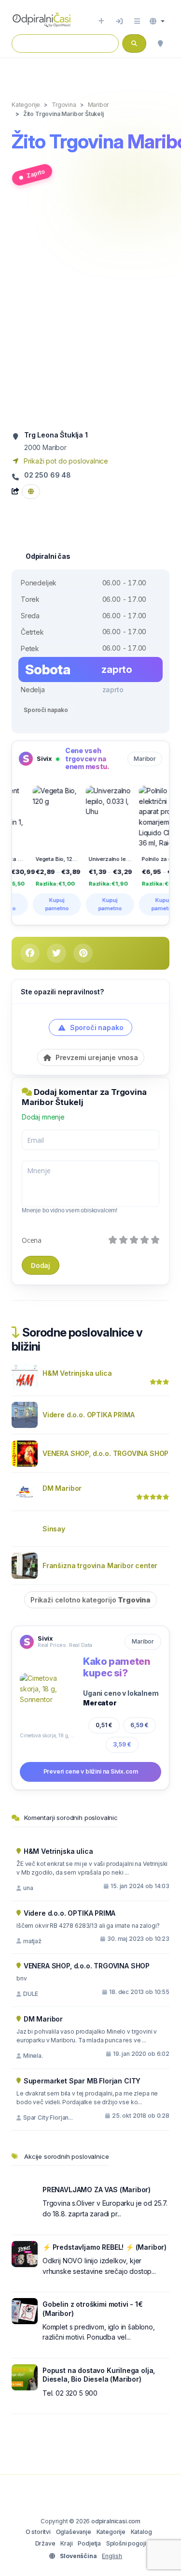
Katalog (141, 2532)
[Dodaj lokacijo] (101, 21)
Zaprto (36, 174)
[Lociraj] (160, 44)
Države (45, 2543)
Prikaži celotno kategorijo (90, 1600)
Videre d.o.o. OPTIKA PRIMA (88, 1415)
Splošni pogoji (126, 2543)
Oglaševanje (74, 2532)
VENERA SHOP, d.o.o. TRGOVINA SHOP (105, 1453)
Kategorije (111, 2532)
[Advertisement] (90, 312)
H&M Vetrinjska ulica (77, 1373)
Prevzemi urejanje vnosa (96, 1057)
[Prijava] (119, 21)
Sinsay (54, 1529)
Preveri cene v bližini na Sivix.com (91, 1771)
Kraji (66, 2543)
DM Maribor (62, 1488)
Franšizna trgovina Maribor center (100, 1565)
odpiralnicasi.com (116, 2521)
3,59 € (122, 1744)
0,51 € (104, 1725)
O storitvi (38, 2532)
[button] (157, 21)
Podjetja (89, 2543)
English (112, 2556)
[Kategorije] (137, 21)
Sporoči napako (46, 710)
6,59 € (139, 1725)
